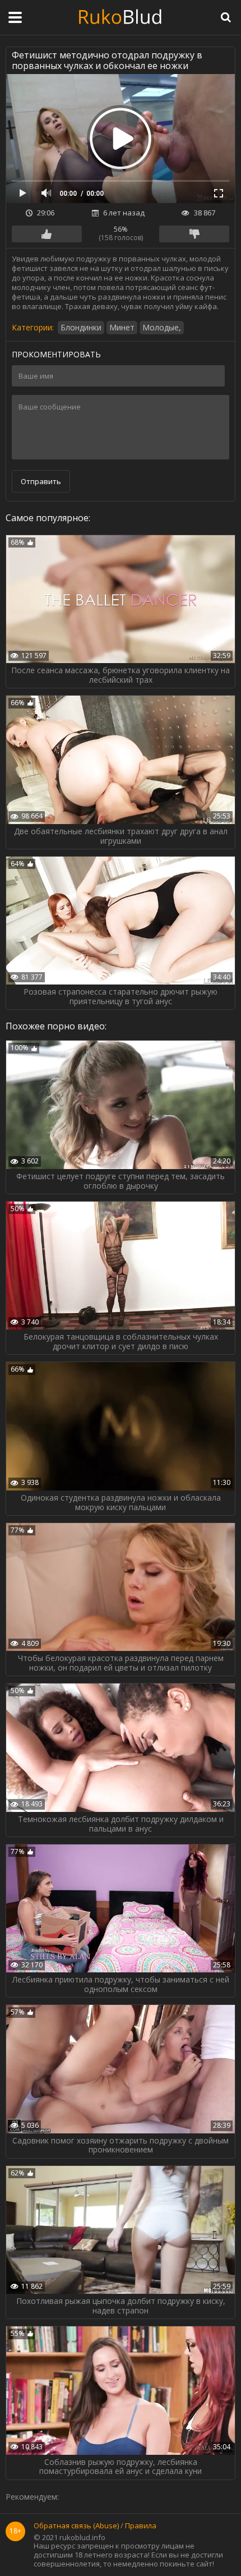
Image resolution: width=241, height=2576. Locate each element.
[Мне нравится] (47, 234)
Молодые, (162, 327)
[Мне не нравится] (194, 234)
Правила (141, 2526)
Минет (122, 327)
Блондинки (81, 327)
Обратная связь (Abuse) (76, 2526)
